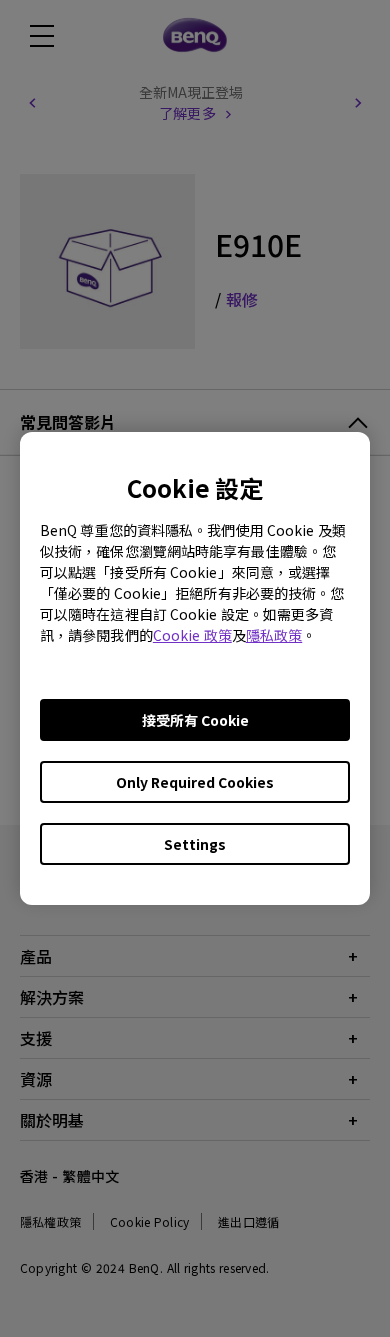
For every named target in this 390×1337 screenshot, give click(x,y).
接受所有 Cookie (195, 720)
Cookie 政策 (192, 635)
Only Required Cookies (195, 782)
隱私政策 (274, 635)
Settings (195, 844)
